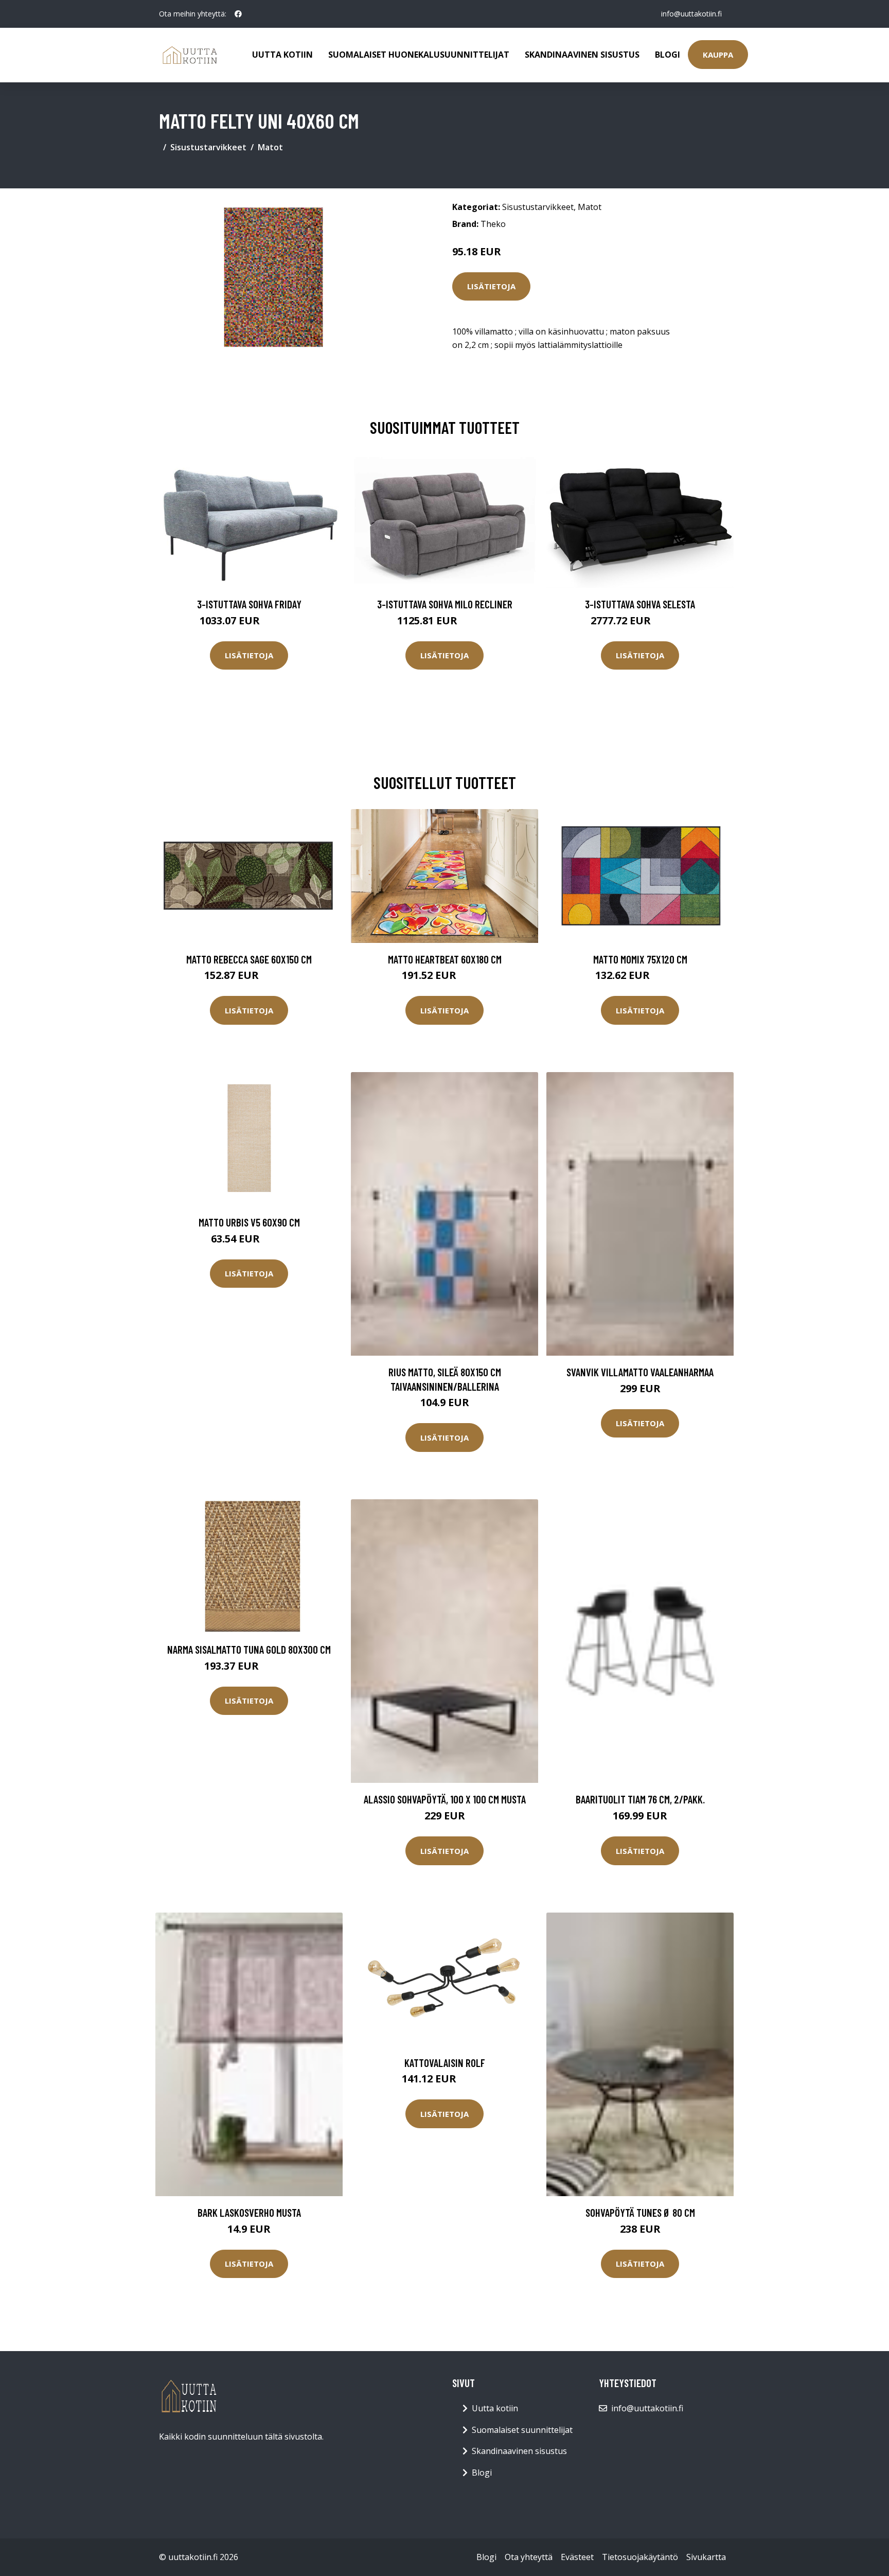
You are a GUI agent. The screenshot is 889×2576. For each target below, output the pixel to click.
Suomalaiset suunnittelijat (522, 2430)
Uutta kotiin (282, 55)
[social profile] (238, 14)
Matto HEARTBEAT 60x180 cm (445, 959)
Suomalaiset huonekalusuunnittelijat (419, 55)
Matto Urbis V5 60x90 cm (249, 1222)
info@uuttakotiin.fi (691, 14)
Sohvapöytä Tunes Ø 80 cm (640, 2212)
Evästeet (577, 2557)
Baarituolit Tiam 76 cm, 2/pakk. (640, 1799)
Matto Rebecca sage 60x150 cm (249, 959)
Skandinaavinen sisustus (582, 55)
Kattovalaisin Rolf (445, 2063)
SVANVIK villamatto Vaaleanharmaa (640, 1372)
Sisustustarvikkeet (208, 147)
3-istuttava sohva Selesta (640, 604)
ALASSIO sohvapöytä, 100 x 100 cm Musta (445, 1799)
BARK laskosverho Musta (249, 2212)
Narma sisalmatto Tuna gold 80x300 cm (249, 1649)
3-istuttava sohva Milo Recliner (445, 604)
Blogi (668, 55)
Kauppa (718, 55)
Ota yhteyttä (529, 2557)
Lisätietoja (491, 286)
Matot (270, 147)
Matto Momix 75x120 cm (640, 959)
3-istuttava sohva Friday (249, 604)
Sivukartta (706, 2557)
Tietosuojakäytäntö (640, 2557)
